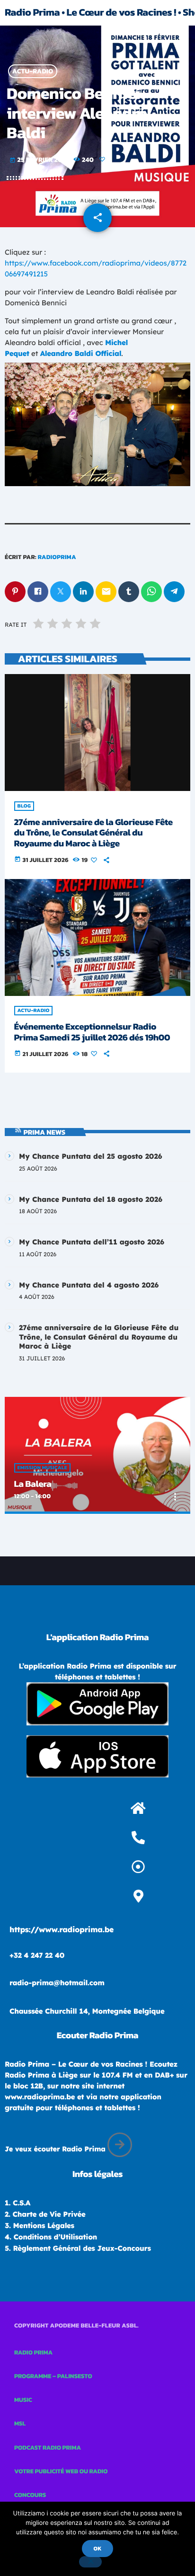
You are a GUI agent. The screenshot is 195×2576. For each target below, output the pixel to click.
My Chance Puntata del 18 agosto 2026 (91, 1199)
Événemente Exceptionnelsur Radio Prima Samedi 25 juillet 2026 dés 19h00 (92, 1032)
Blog (24, 806)
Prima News (45, 1132)
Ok (97, 2549)
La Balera (33, 1484)
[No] (90, 2562)
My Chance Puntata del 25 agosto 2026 (91, 1156)
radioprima (57, 557)
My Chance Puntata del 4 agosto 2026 (89, 1285)
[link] (81, 353)
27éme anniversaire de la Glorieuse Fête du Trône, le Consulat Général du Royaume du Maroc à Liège (93, 833)
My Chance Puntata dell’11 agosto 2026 (92, 1242)
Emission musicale (42, 1468)
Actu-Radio (33, 71)
